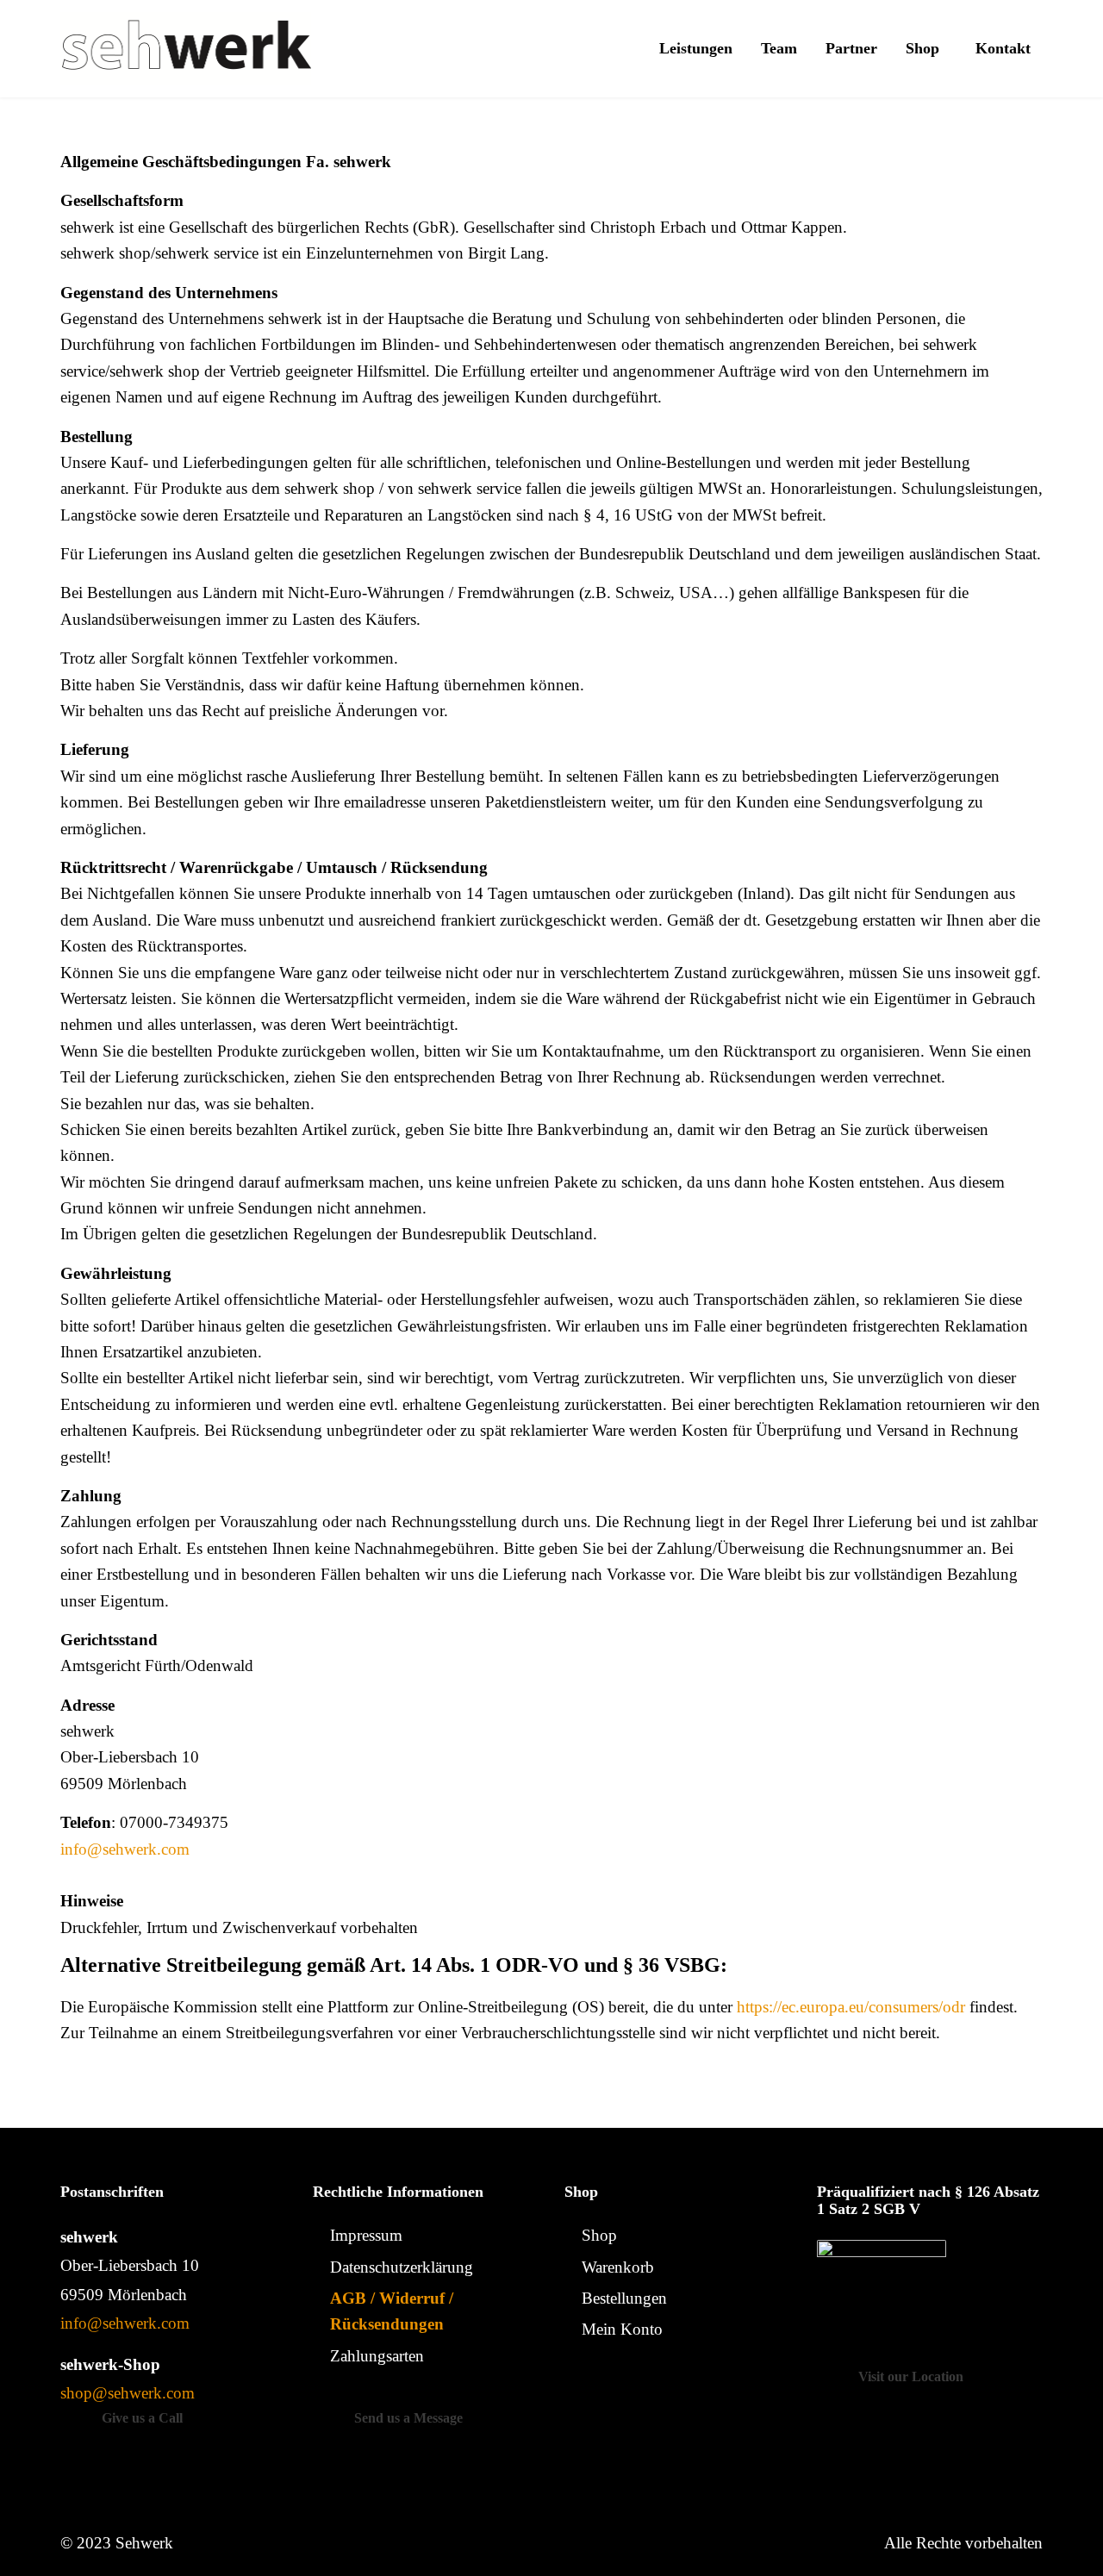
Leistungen (696, 48)
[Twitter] (614, 2390)
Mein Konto (622, 2329)
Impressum (366, 2235)
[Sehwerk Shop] (186, 49)
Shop (922, 48)
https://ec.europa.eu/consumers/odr (851, 2007)
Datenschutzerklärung (402, 2267)
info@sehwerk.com (125, 1849)
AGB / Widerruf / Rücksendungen (392, 2311)
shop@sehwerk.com (128, 2393)
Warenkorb (618, 2267)
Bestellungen (624, 2298)
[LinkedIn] (646, 2390)
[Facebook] (581, 2390)
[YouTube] (677, 2390)
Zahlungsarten (377, 2356)
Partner (851, 48)
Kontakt (1003, 48)
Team (779, 48)
